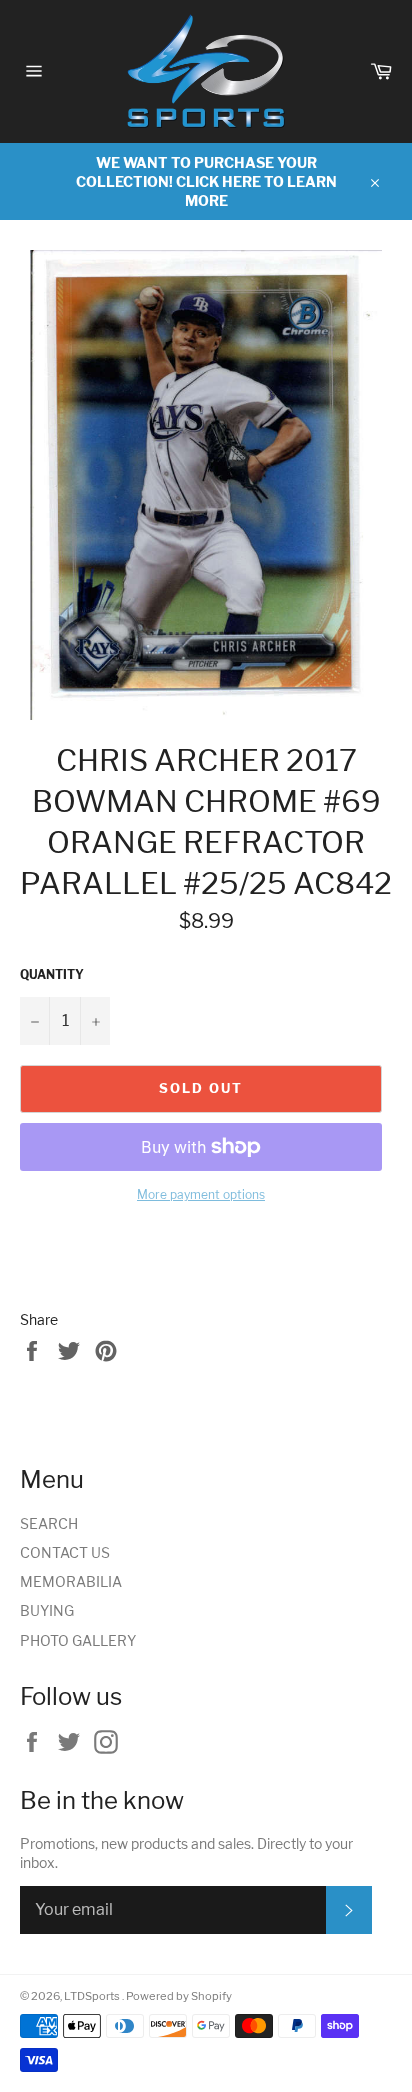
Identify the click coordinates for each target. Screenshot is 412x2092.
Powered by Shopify (179, 1996)
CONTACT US (65, 1552)
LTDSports (93, 1996)
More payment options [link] (201, 1194)
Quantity (52, 974)
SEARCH (49, 1523)
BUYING (47, 1610)
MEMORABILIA (71, 1581)
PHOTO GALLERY (78, 1640)
